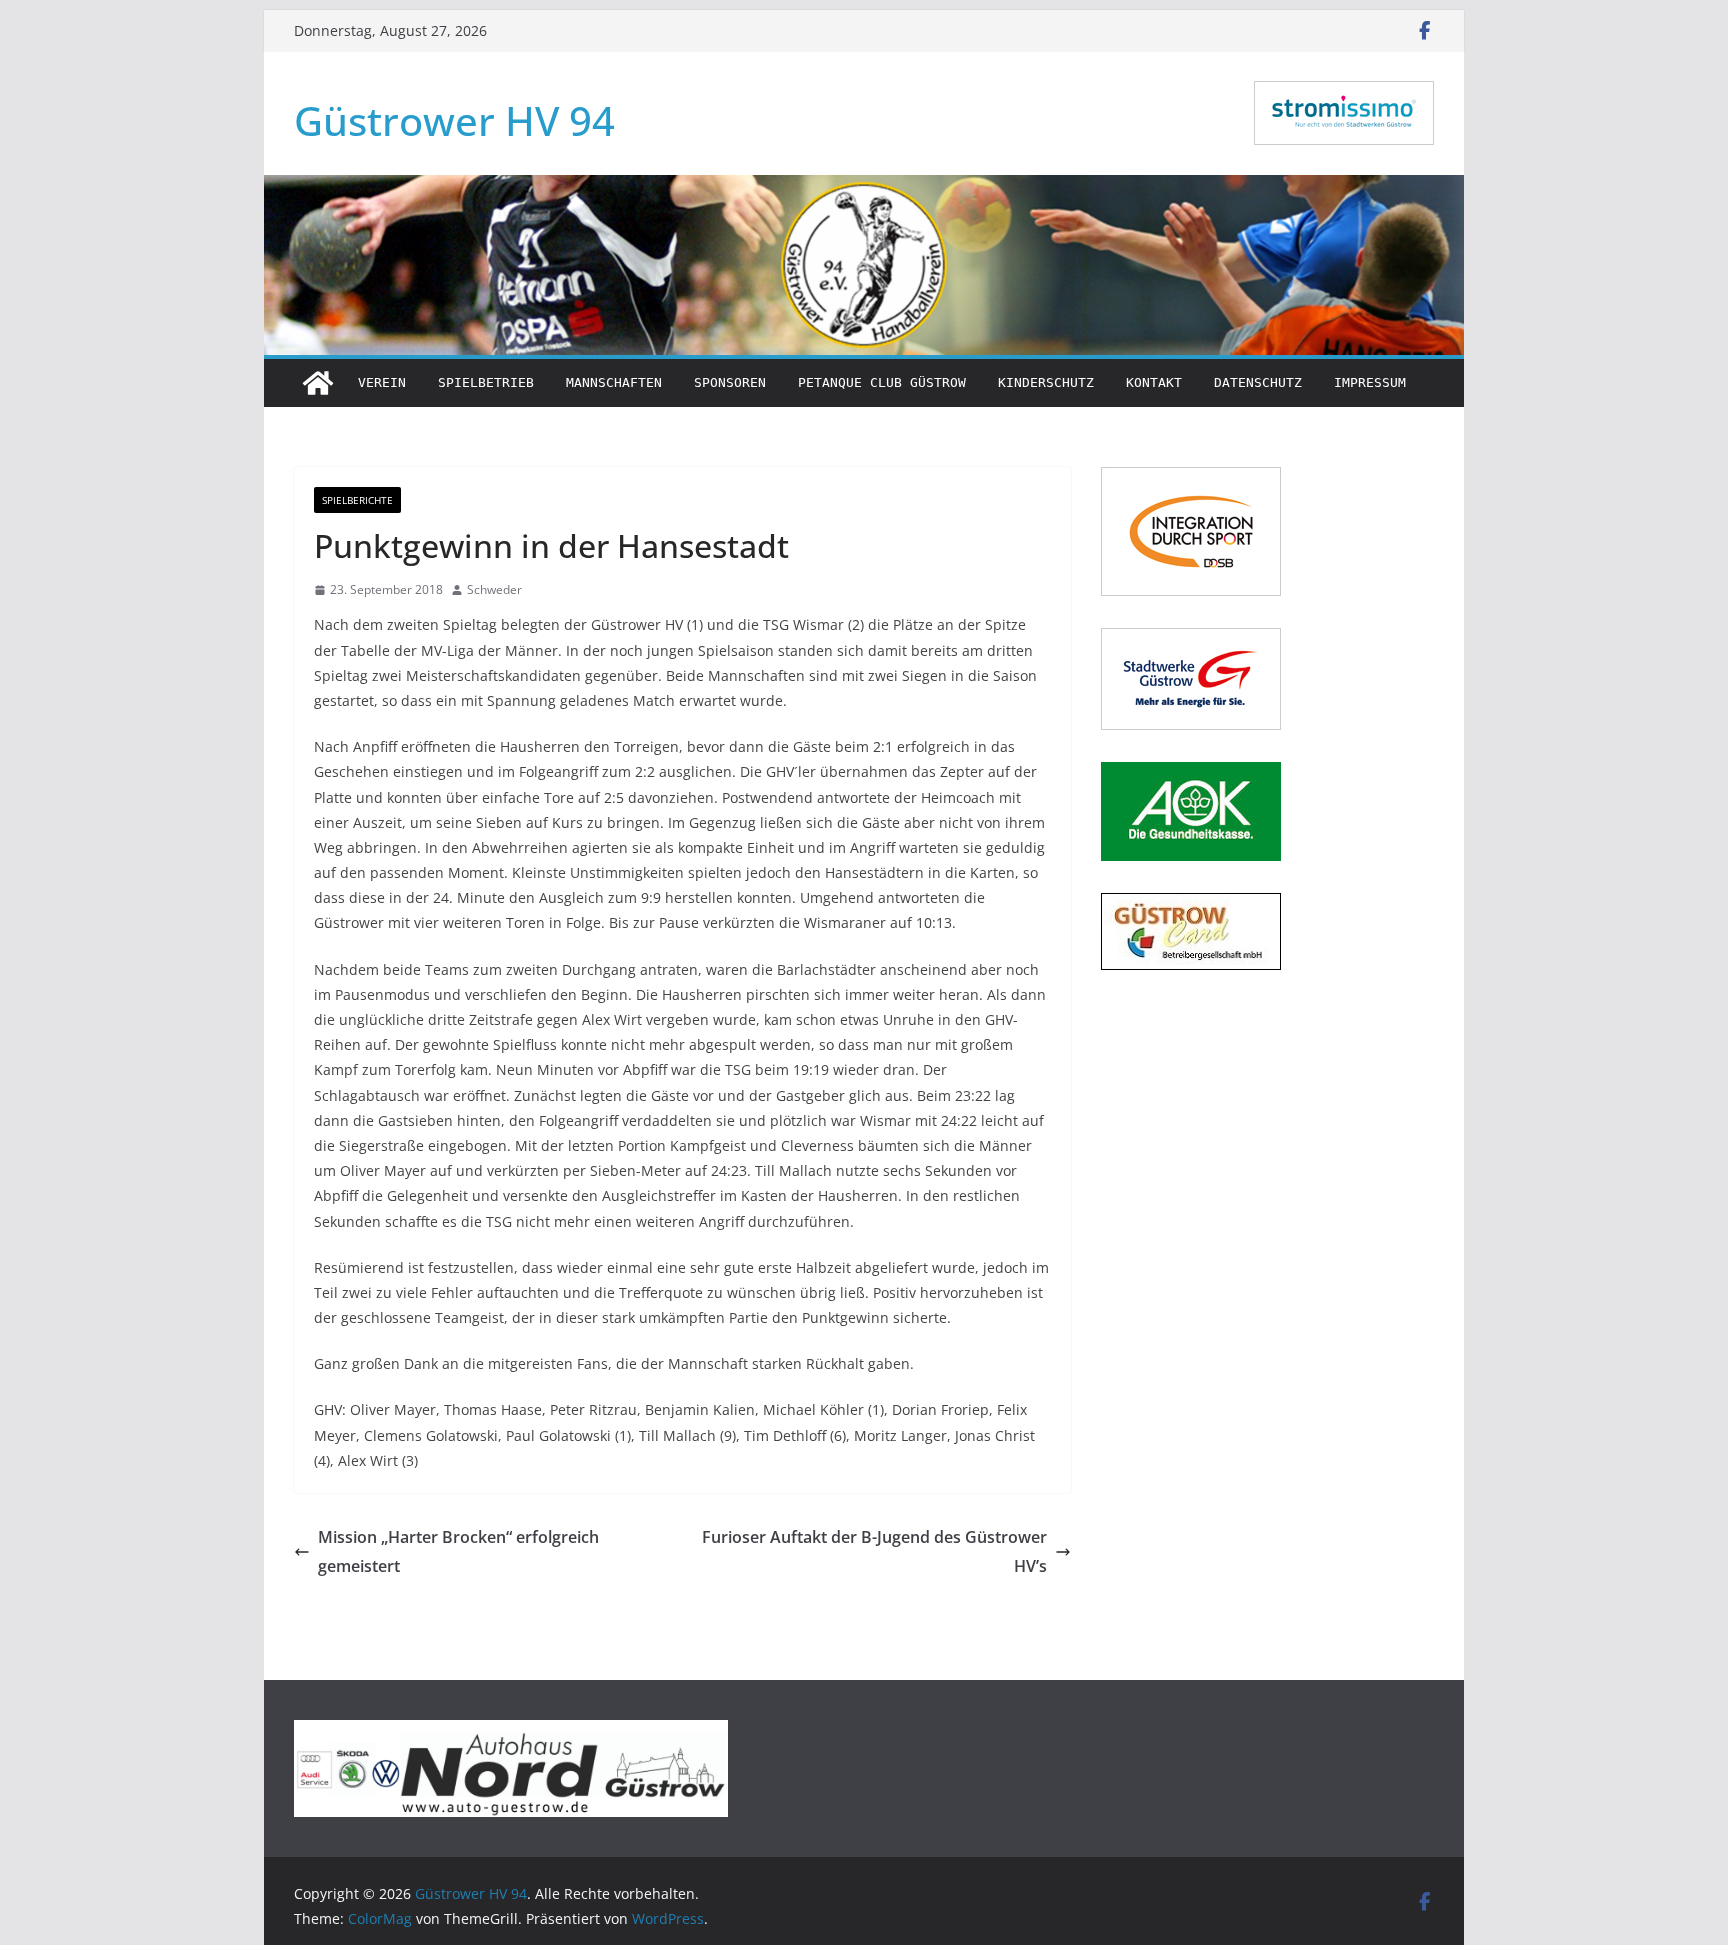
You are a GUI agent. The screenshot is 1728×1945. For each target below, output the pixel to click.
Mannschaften (614, 382)
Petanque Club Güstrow (882, 382)
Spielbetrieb (486, 382)
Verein (382, 382)
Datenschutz (1258, 382)
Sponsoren (730, 382)
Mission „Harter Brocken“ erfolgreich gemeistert (458, 1551)
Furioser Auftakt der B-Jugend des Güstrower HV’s (874, 1551)
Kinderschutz (1046, 382)
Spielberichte (357, 500)
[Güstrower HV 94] (318, 383)
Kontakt (1154, 382)
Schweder (494, 589)
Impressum (1370, 382)
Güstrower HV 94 (454, 120)
